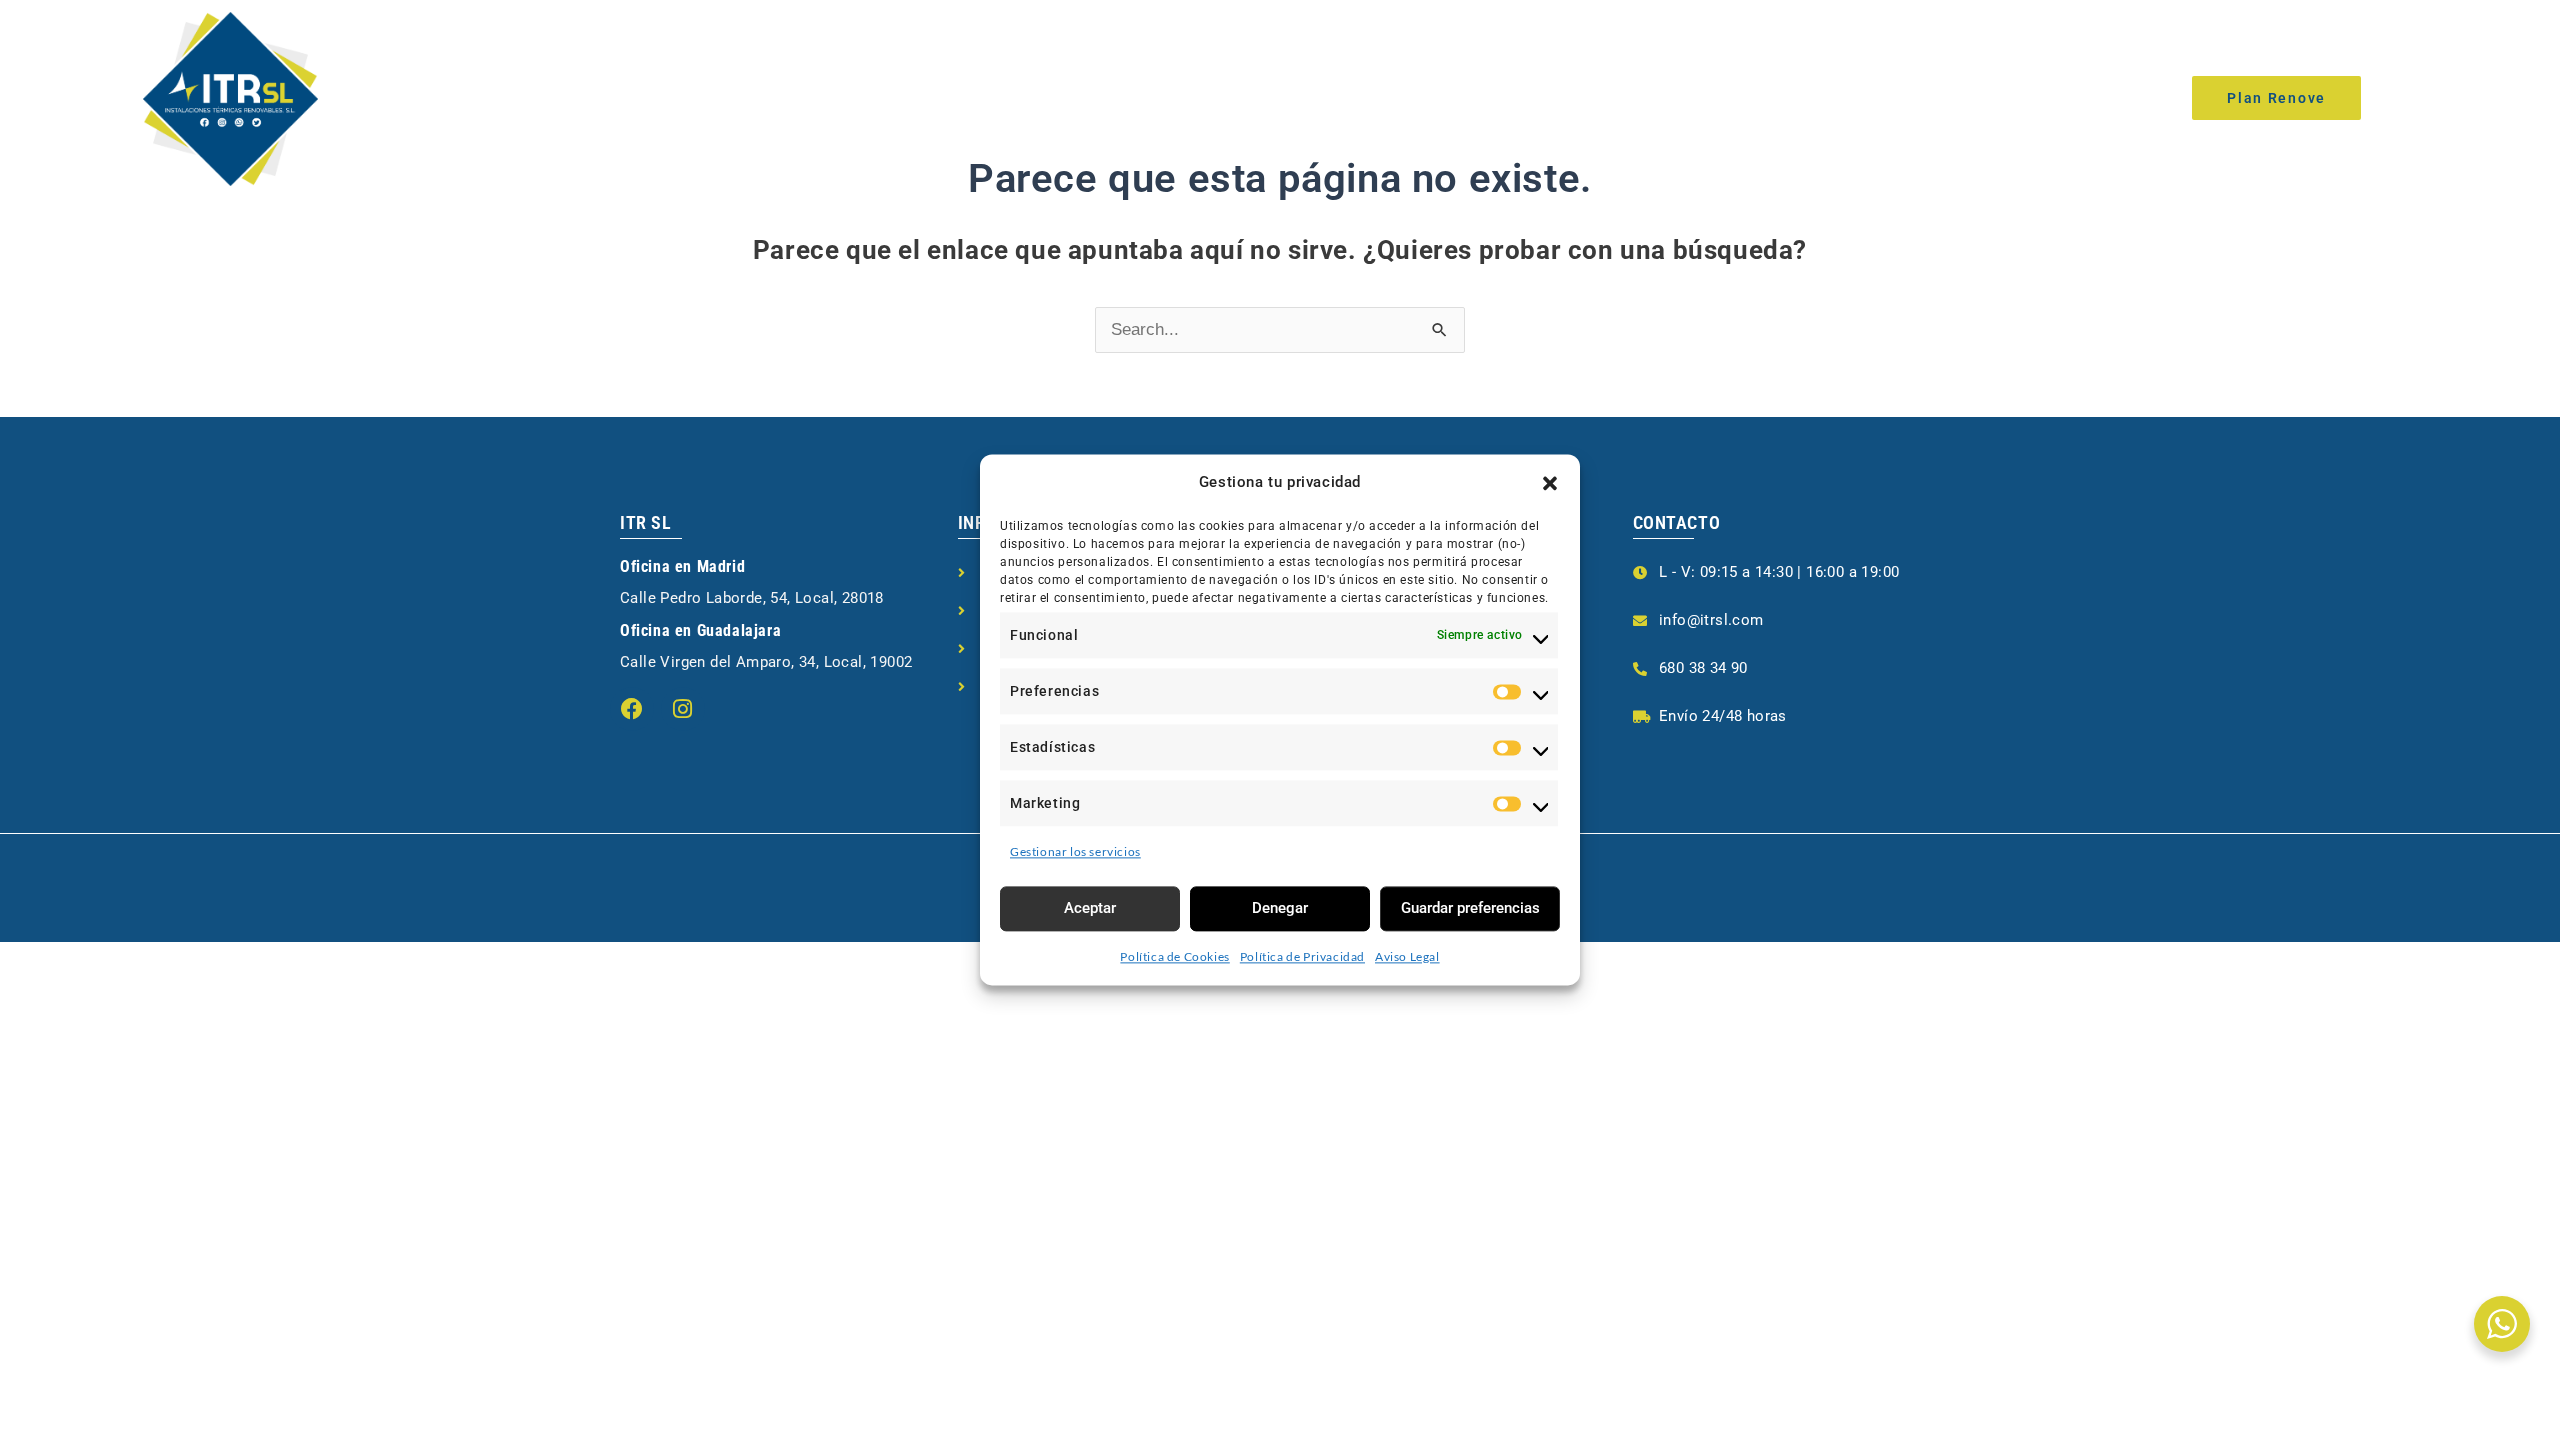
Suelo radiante (1517, 96)
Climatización (788, 96)
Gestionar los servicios (1075, 851)
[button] (1550, 483)
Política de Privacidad (1302, 956)
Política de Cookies (1174, 956)
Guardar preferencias (1470, 908)
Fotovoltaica (965, 96)
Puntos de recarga (1701, 96)
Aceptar (1090, 908)
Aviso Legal (1407, 956)
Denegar (1280, 908)
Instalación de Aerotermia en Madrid (1248, 96)
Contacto (1860, 96)
